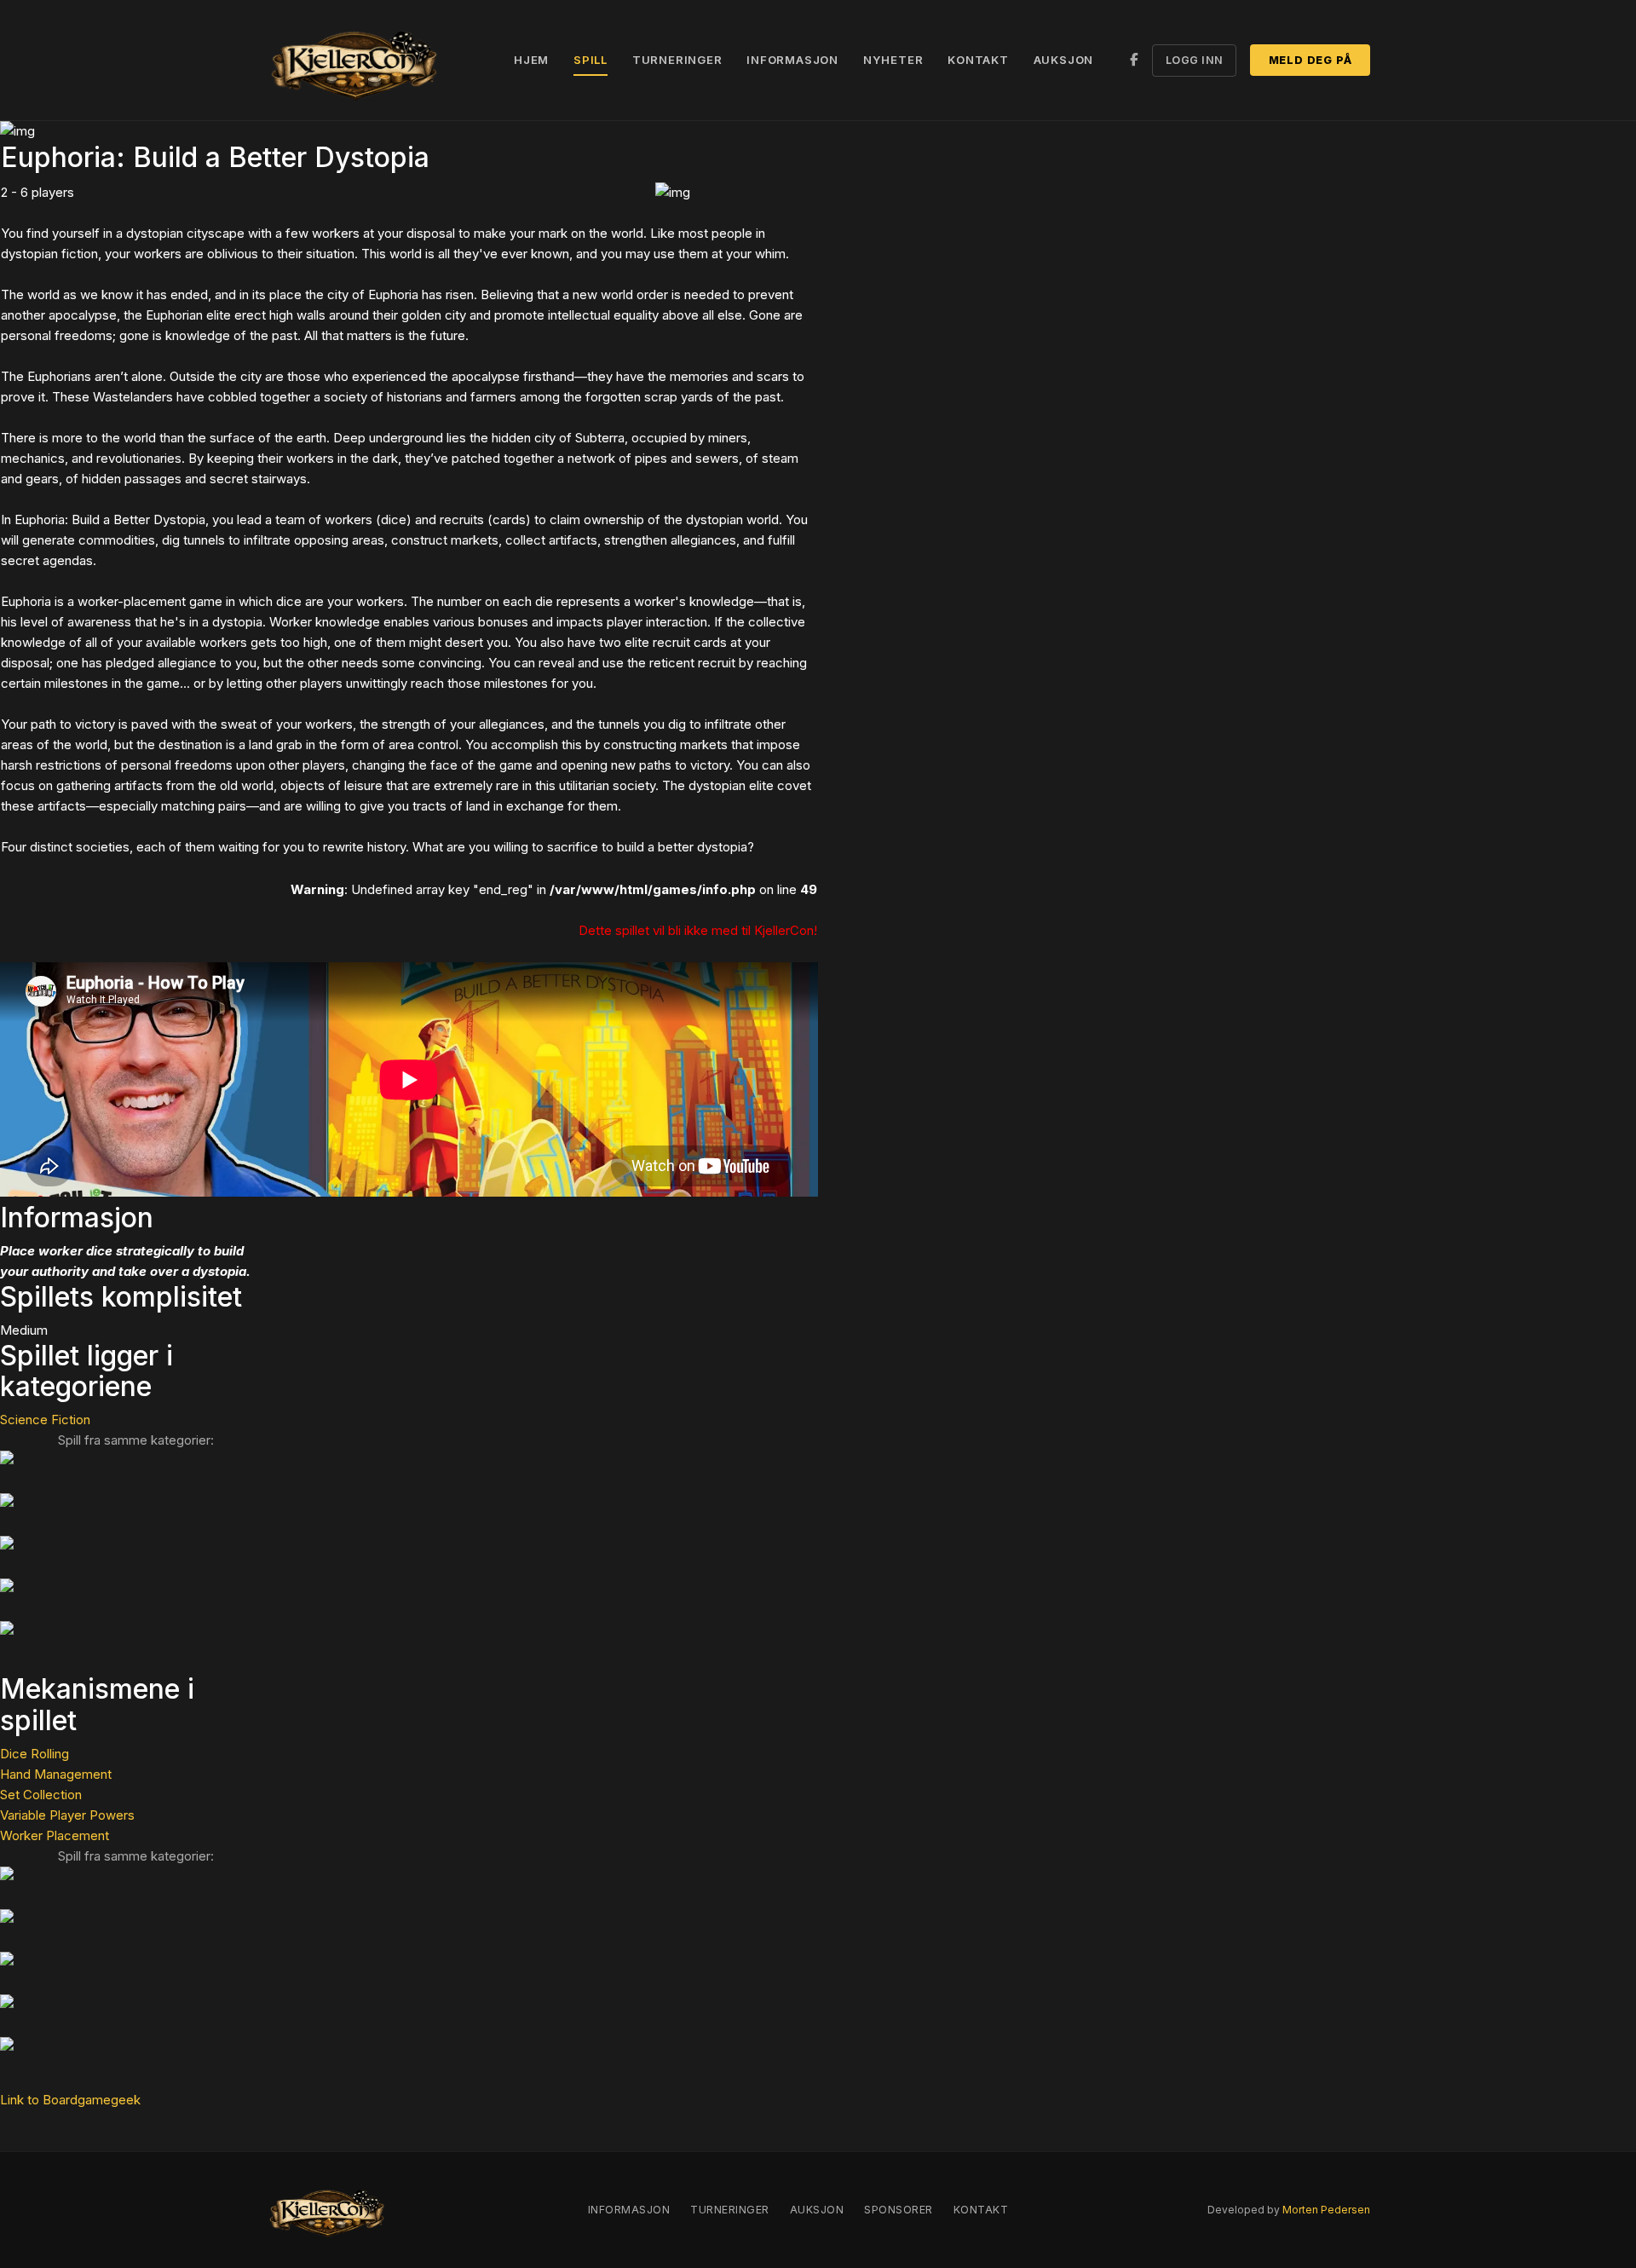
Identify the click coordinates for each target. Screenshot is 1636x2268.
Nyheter (893, 60)
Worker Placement (55, 1835)
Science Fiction (45, 1420)
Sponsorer (899, 2210)
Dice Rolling (35, 1754)
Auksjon (1064, 60)
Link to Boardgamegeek (70, 2100)
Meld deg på (1311, 60)
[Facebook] (1134, 60)
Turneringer (677, 60)
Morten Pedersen (1326, 2210)
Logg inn (1195, 60)
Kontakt (978, 60)
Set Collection (41, 1795)
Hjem (531, 60)
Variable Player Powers (67, 1815)
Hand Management (56, 1774)
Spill (590, 60)
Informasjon (792, 60)
